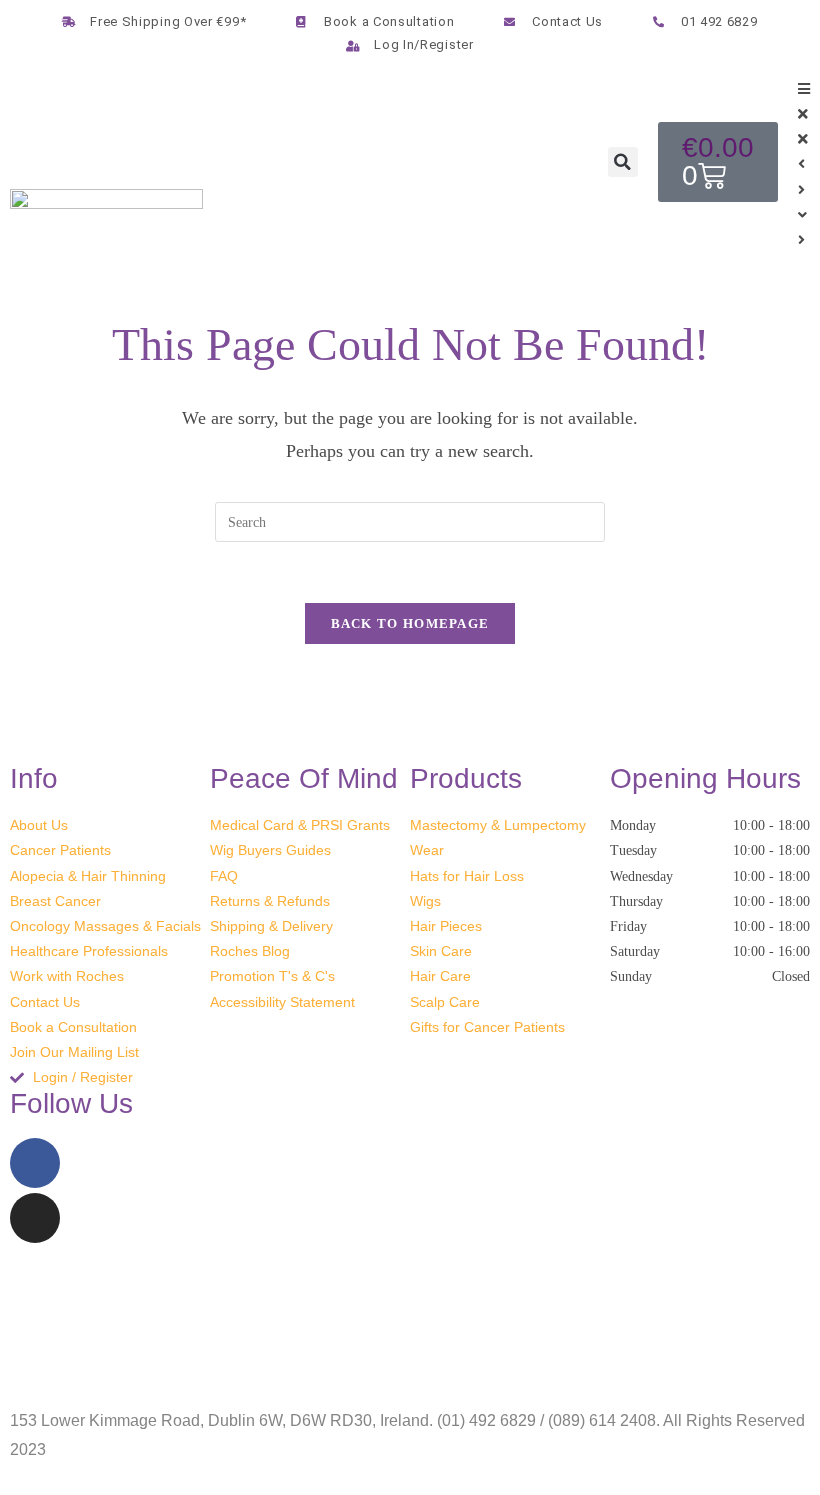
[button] (623, 162)
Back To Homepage (410, 623)
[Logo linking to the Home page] (106, 219)
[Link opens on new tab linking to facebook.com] (35, 1163)
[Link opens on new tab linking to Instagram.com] (35, 1218)
